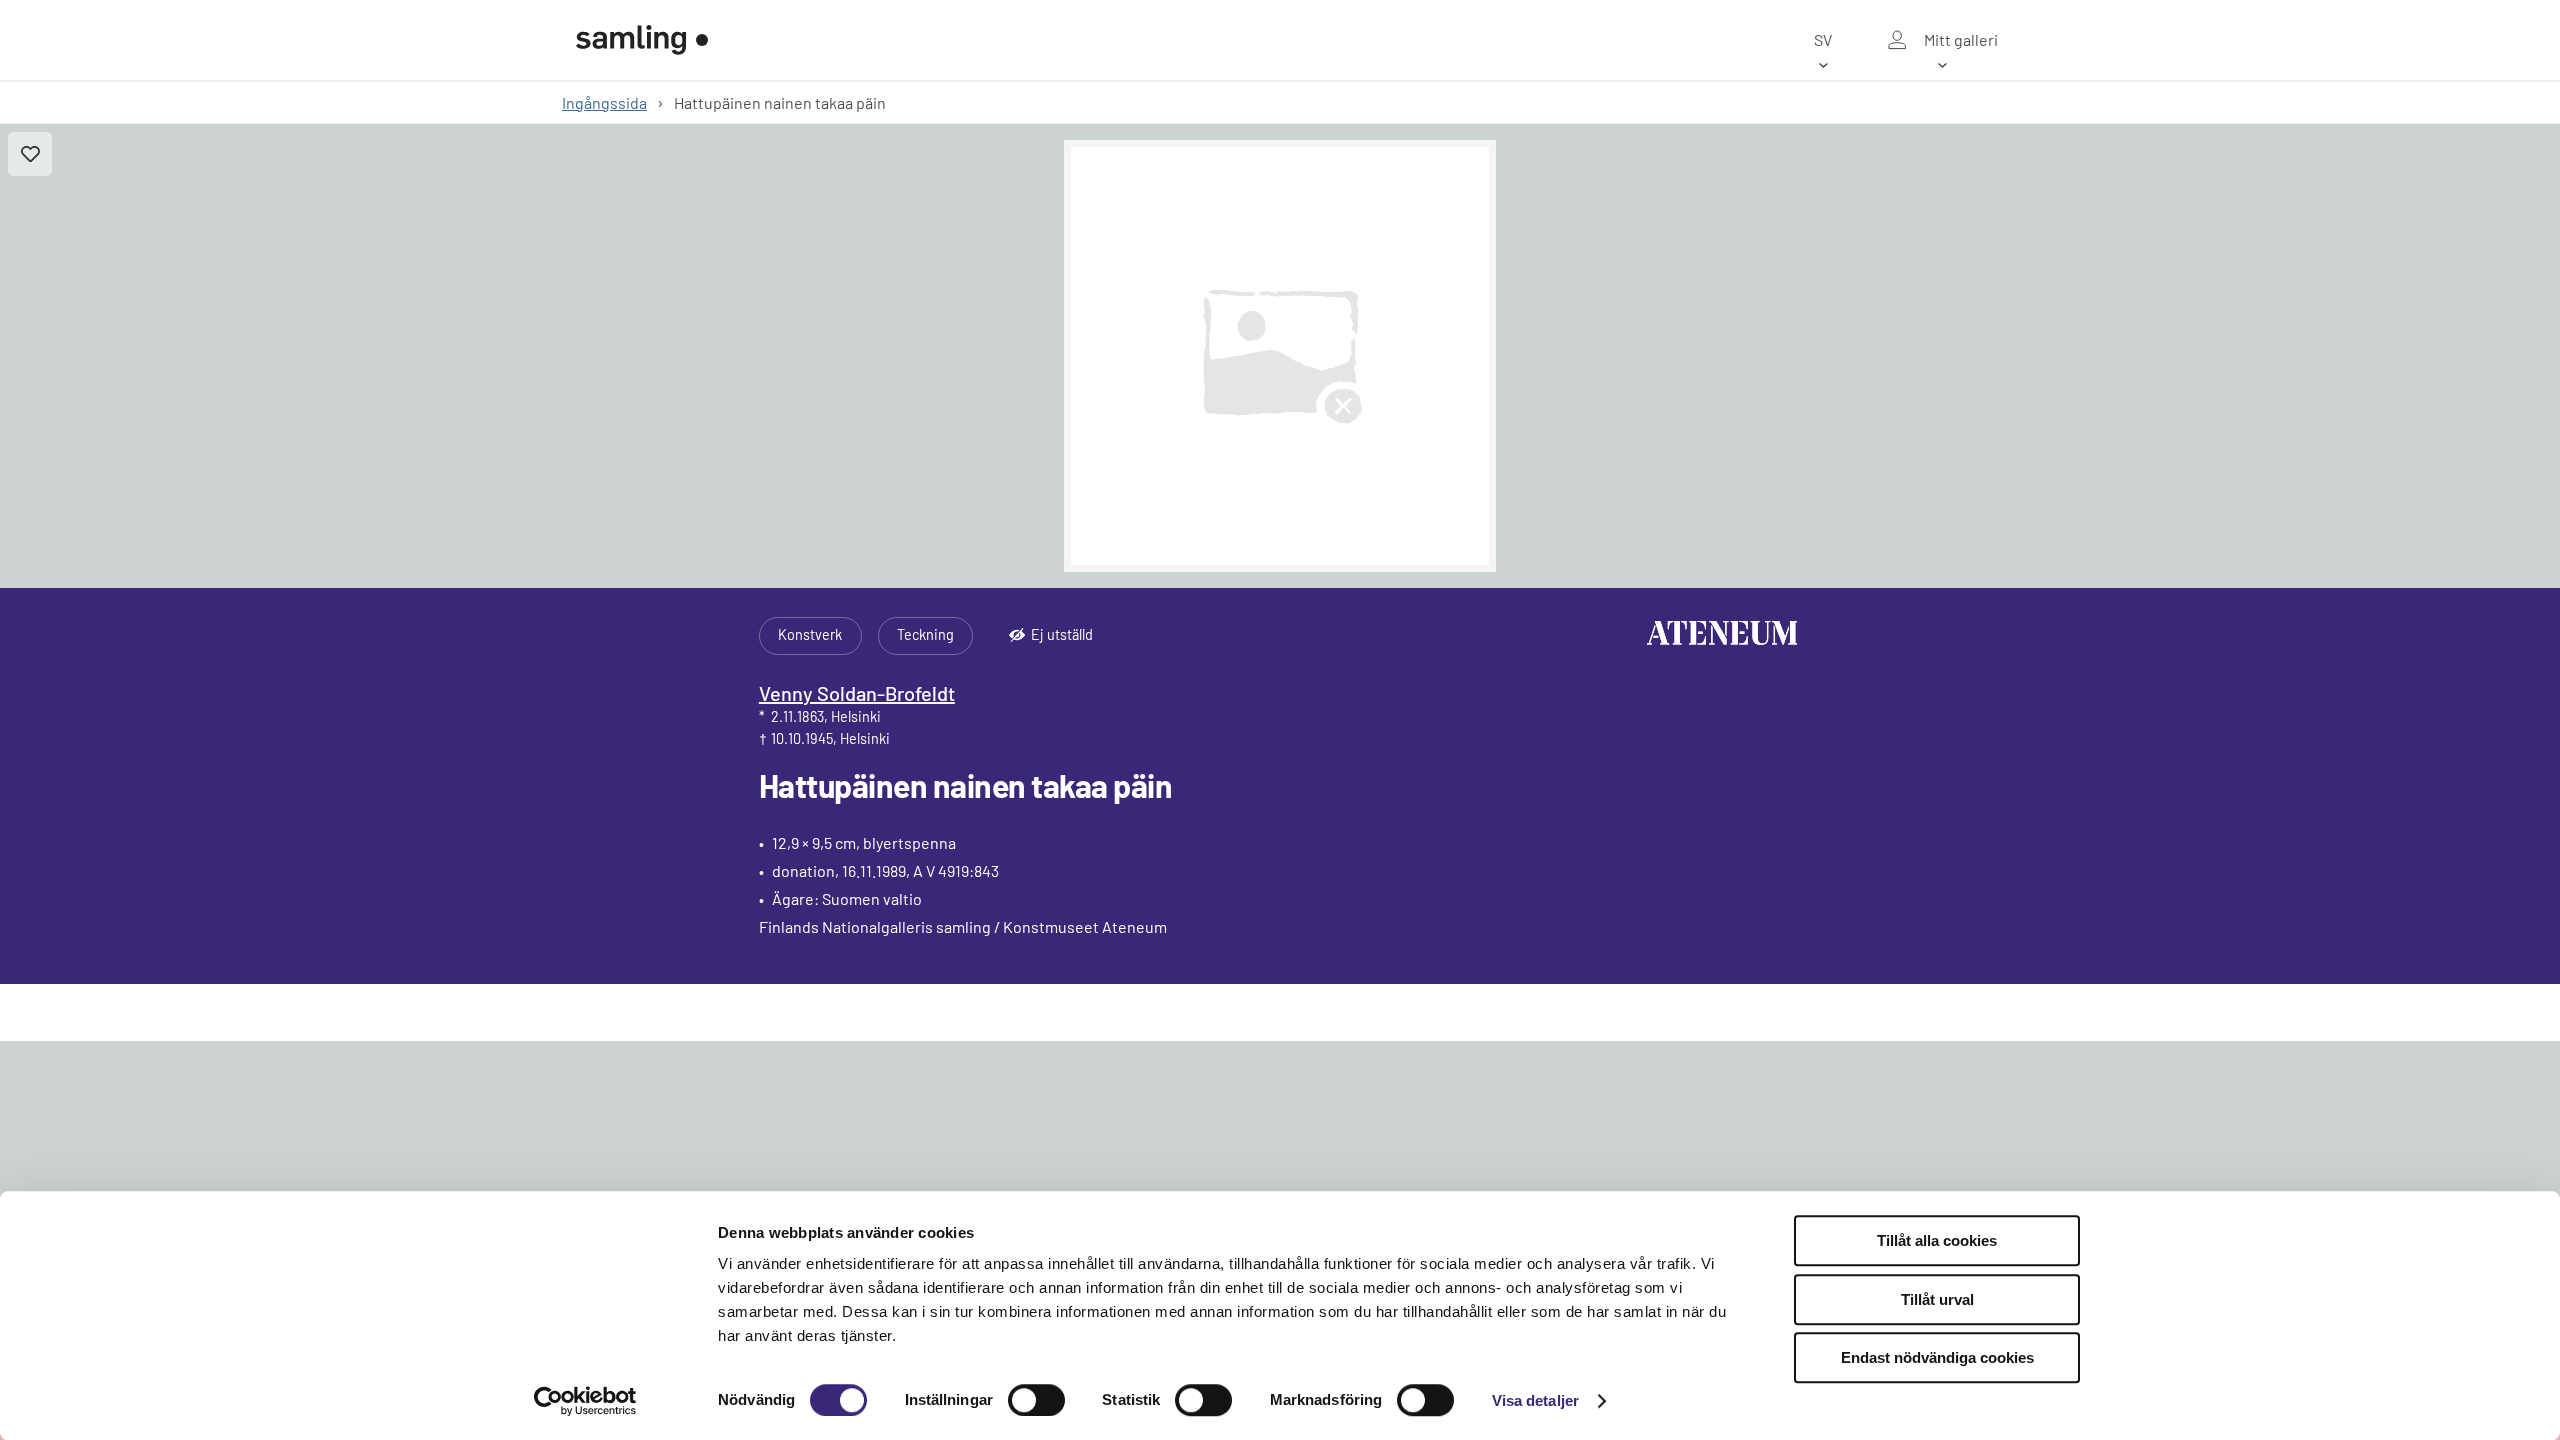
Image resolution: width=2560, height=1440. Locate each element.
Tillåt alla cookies (1937, 1240)
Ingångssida (604, 102)
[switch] (1036, 1400)
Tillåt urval (1937, 1299)
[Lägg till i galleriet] (30, 154)
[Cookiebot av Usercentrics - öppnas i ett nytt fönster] (585, 1401)
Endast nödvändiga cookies (1937, 1357)
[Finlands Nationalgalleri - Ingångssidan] (642, 40)
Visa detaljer (1535, 1400)
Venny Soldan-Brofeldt (857, 693)
